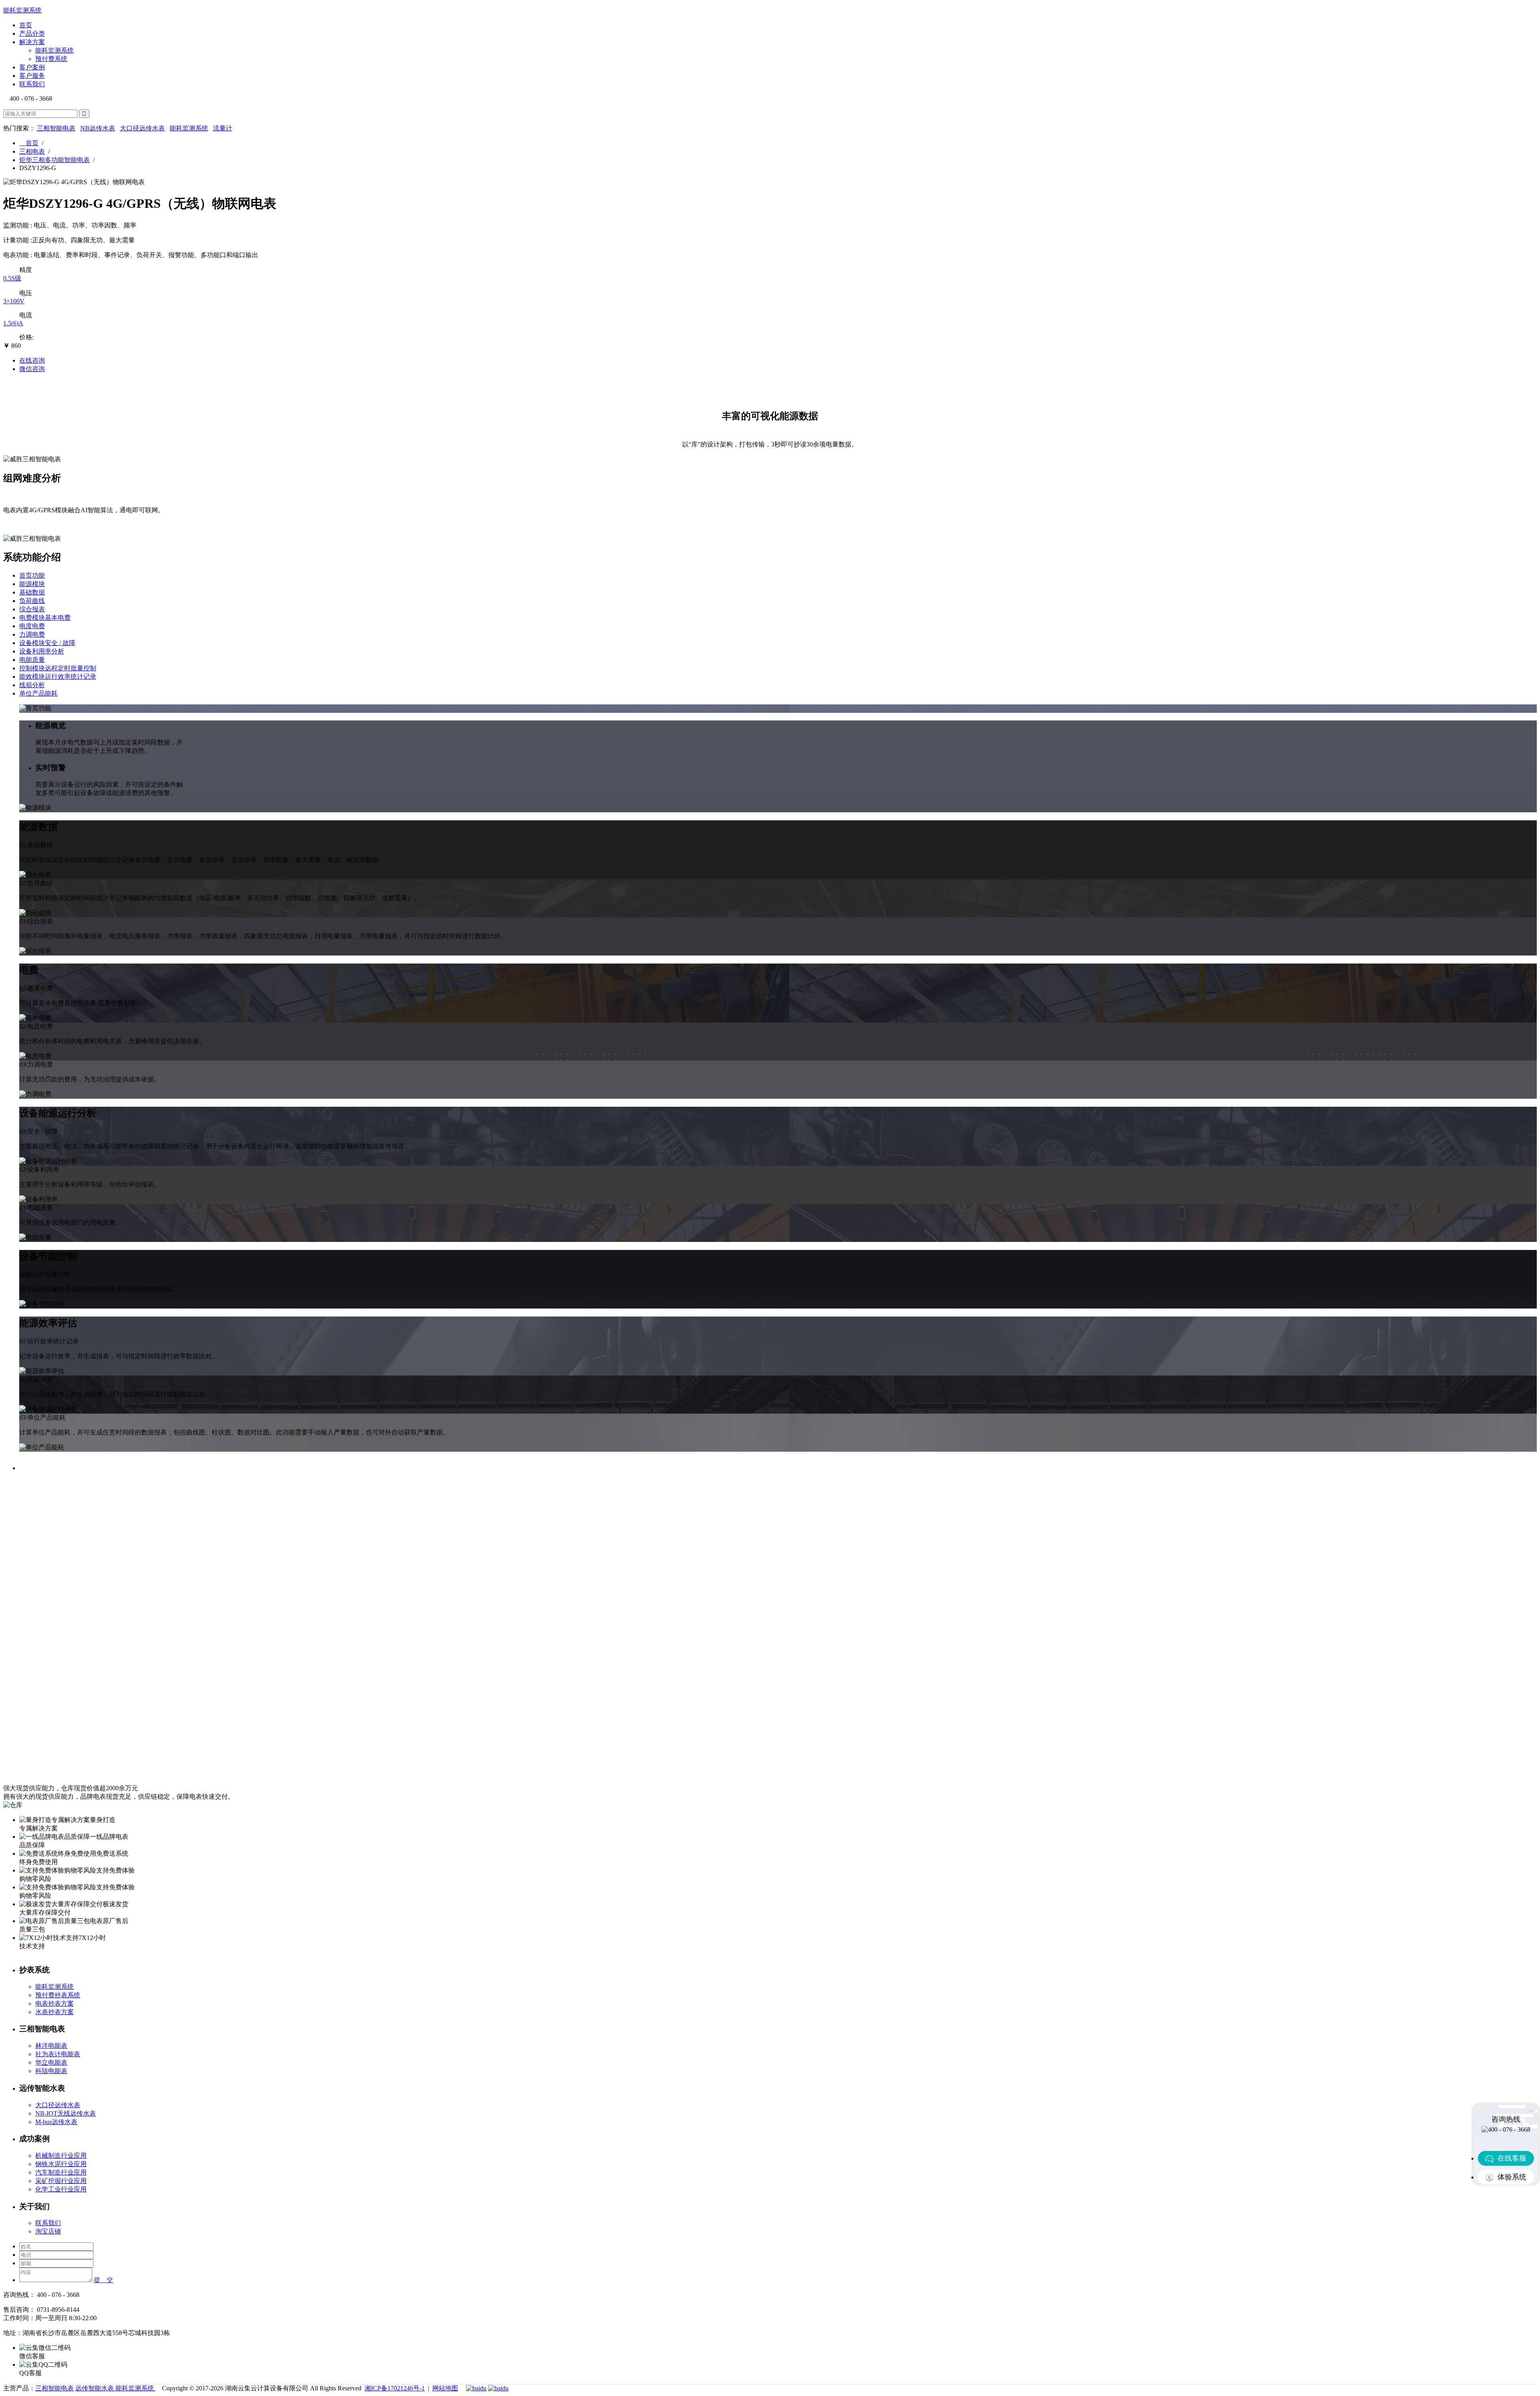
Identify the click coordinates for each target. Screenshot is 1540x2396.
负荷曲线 (32, 601)
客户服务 (32, 76)
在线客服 (1512, 2158)
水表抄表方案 (55, 2012)
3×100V (14, 301)
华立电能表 (51, 2062)
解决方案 (32, 42)
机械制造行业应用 (61, 2156)
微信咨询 (32, 369)
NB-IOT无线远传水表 (66, 2113)
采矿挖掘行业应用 (61, 2181)
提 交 (103, 2280)
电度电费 (32, 626)
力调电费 (32, 634)
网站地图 (445, 2388)
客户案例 (32, 67)
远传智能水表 (95, 2388)
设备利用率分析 (42, 651)
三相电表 (32, 151)
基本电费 (45, 618)
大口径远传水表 (142, 128)
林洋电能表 (51, 2046)
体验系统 (1512, 2177)
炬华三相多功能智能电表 (55, 160)
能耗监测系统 (55, 50)
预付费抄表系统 (58, 1995)
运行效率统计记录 (58, 677)
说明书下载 (1521, 175)
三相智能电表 (56, 128)
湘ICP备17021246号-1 (395, 2388)
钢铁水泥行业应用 (61, 2164)
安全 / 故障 (47, 643)
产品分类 (32, 33)
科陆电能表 (51, 2071)
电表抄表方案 (55, 2003)
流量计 (223, 128)
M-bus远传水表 (56, 2122)
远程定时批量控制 (58, 668)
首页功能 (32, 575)
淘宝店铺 (48, 2231)
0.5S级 (12, 278)
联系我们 (32, 84)
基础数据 (32, 592)
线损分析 (32, 685)
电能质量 (32, 660)
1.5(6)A (13, 323)
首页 (26, 25)
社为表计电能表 (58, 2054)
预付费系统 (51, 59)
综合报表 (32, 609)
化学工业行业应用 (61, 2189)
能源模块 (32, 584)
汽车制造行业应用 (61, 2172)
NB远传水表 (98, 128)
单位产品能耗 (38, 693)
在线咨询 (32, 360)
